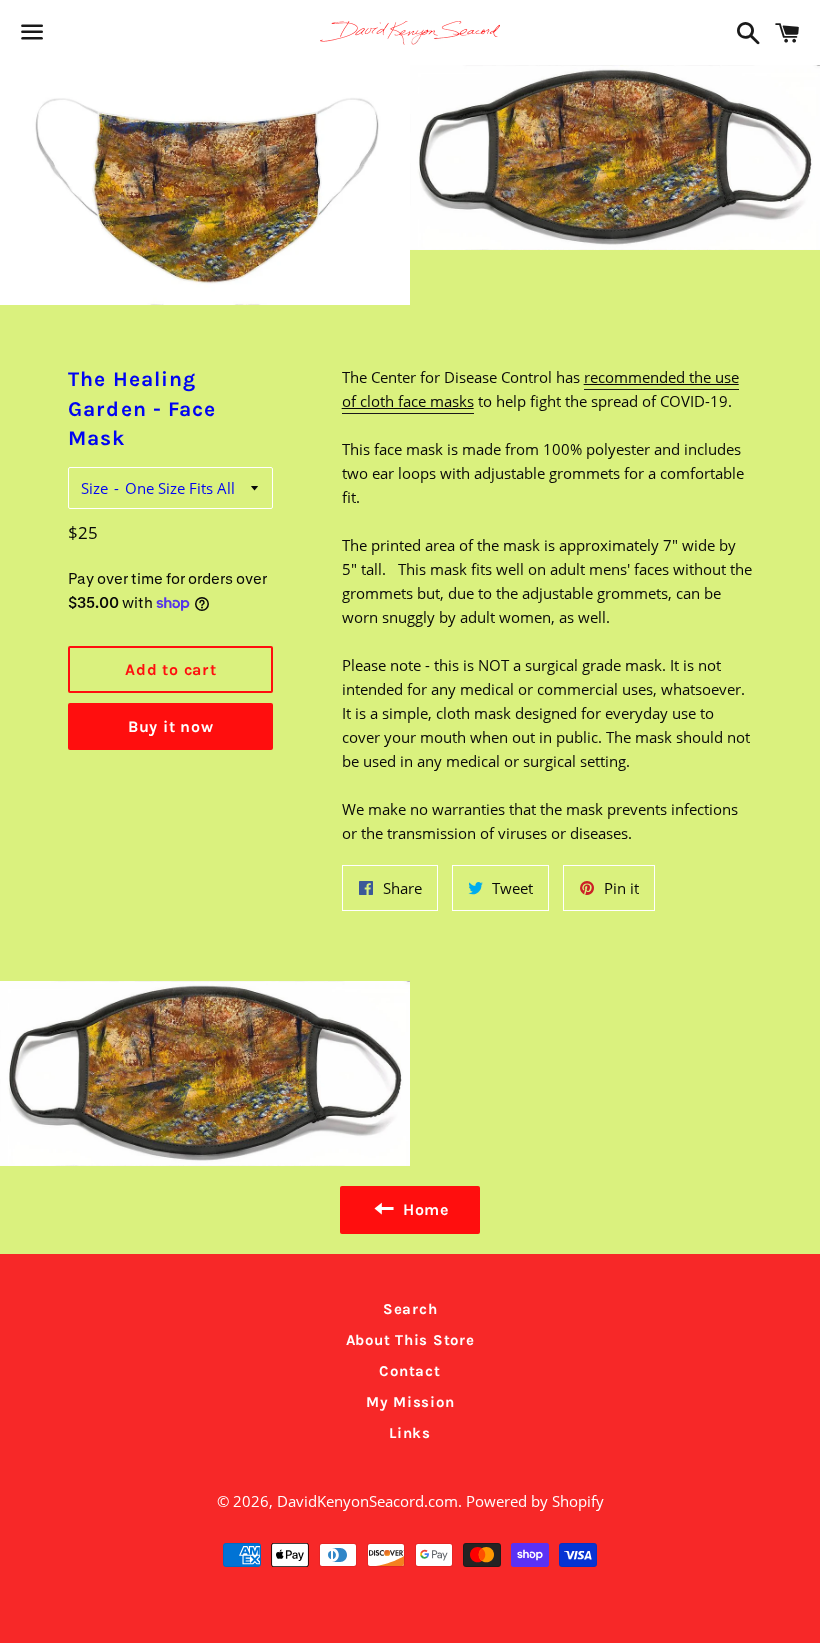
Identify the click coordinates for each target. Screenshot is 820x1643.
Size (94, 488)
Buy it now (171, 726)
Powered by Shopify (535, 1501)
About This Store (410, 1340)
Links (410, 1433)
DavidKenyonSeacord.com (367, 1501)
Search (410, 1309)
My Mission (410, 1402)
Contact (409, 1371)
